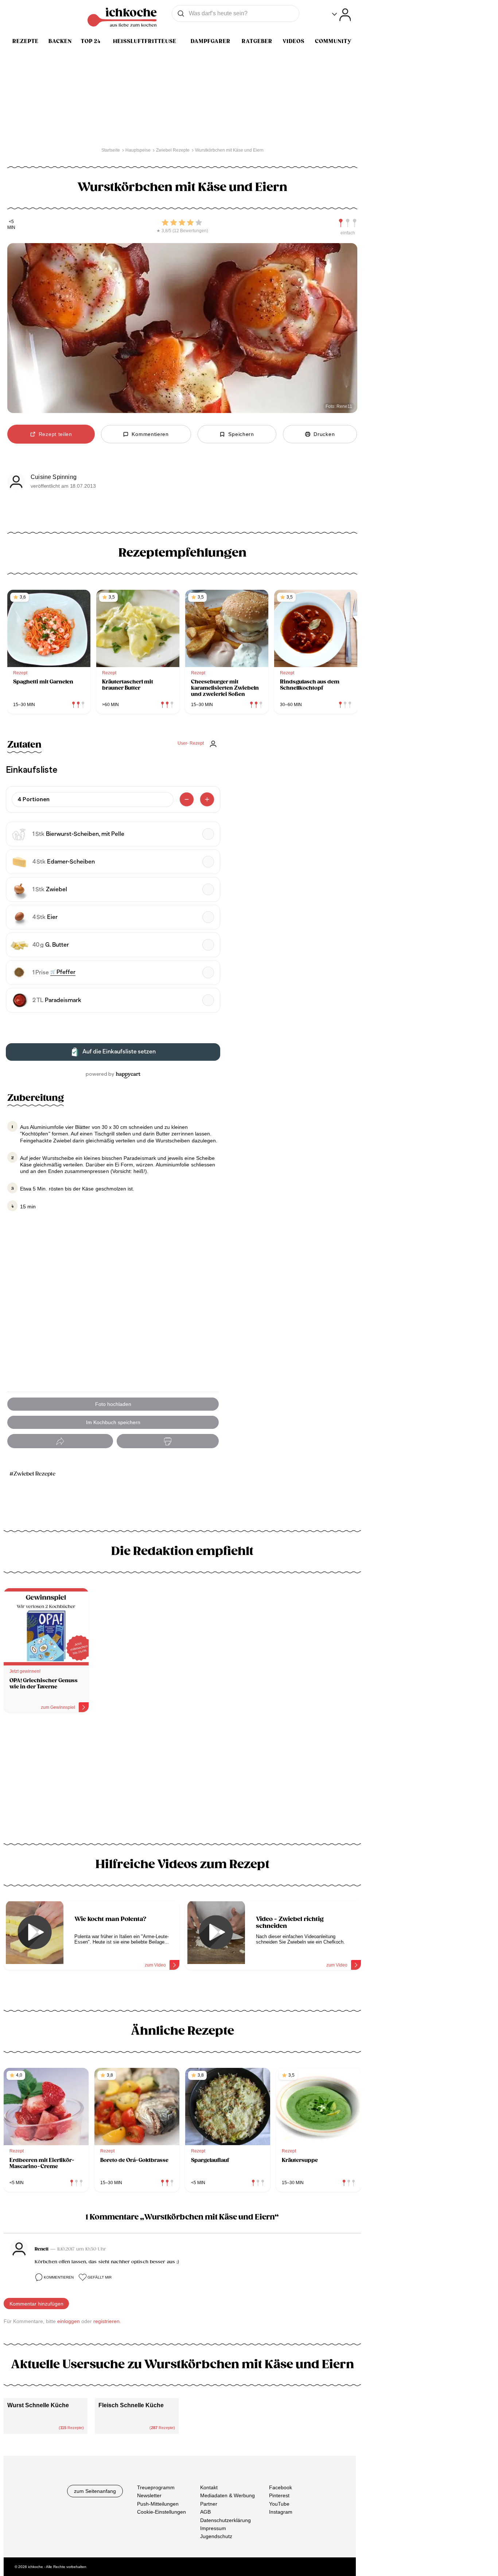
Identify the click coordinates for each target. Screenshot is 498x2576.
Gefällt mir (100, 2277)
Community (333, 41)
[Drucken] (168, 1441)
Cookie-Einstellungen (162, 2512)
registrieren (106, 2321)
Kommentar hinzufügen (36, 2304)
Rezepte (26, 41)
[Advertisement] (182, 1781)
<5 (11, 222)
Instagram (281, 2512)
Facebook (281, 2487)
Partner (209, 2504)
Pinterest (279, 2495)
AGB (205, 2512)
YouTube (279, 2504)
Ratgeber (257, 41)
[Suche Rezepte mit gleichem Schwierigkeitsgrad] (348, 223)
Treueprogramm (156, 2487)
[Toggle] (341, 15)
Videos (293, 41)
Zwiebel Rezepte (34, 1474)
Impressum (213, 2528)
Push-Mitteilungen (158, 2504)
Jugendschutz (216, 2536)
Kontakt (209, 2487)
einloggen (69, 2321)
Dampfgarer (211, 41)
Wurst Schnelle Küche (38, 2405)
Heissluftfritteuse (145, 41)
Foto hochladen (113, 1404)
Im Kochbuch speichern (113, 1422)
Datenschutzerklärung (225, 2520)
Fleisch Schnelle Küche (131, 2405)
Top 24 (91, 41)
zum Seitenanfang (95, 2491)
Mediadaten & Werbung (227, 2495)
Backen (60, 41)
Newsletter (149, 2495)
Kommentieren (59, 2277)
